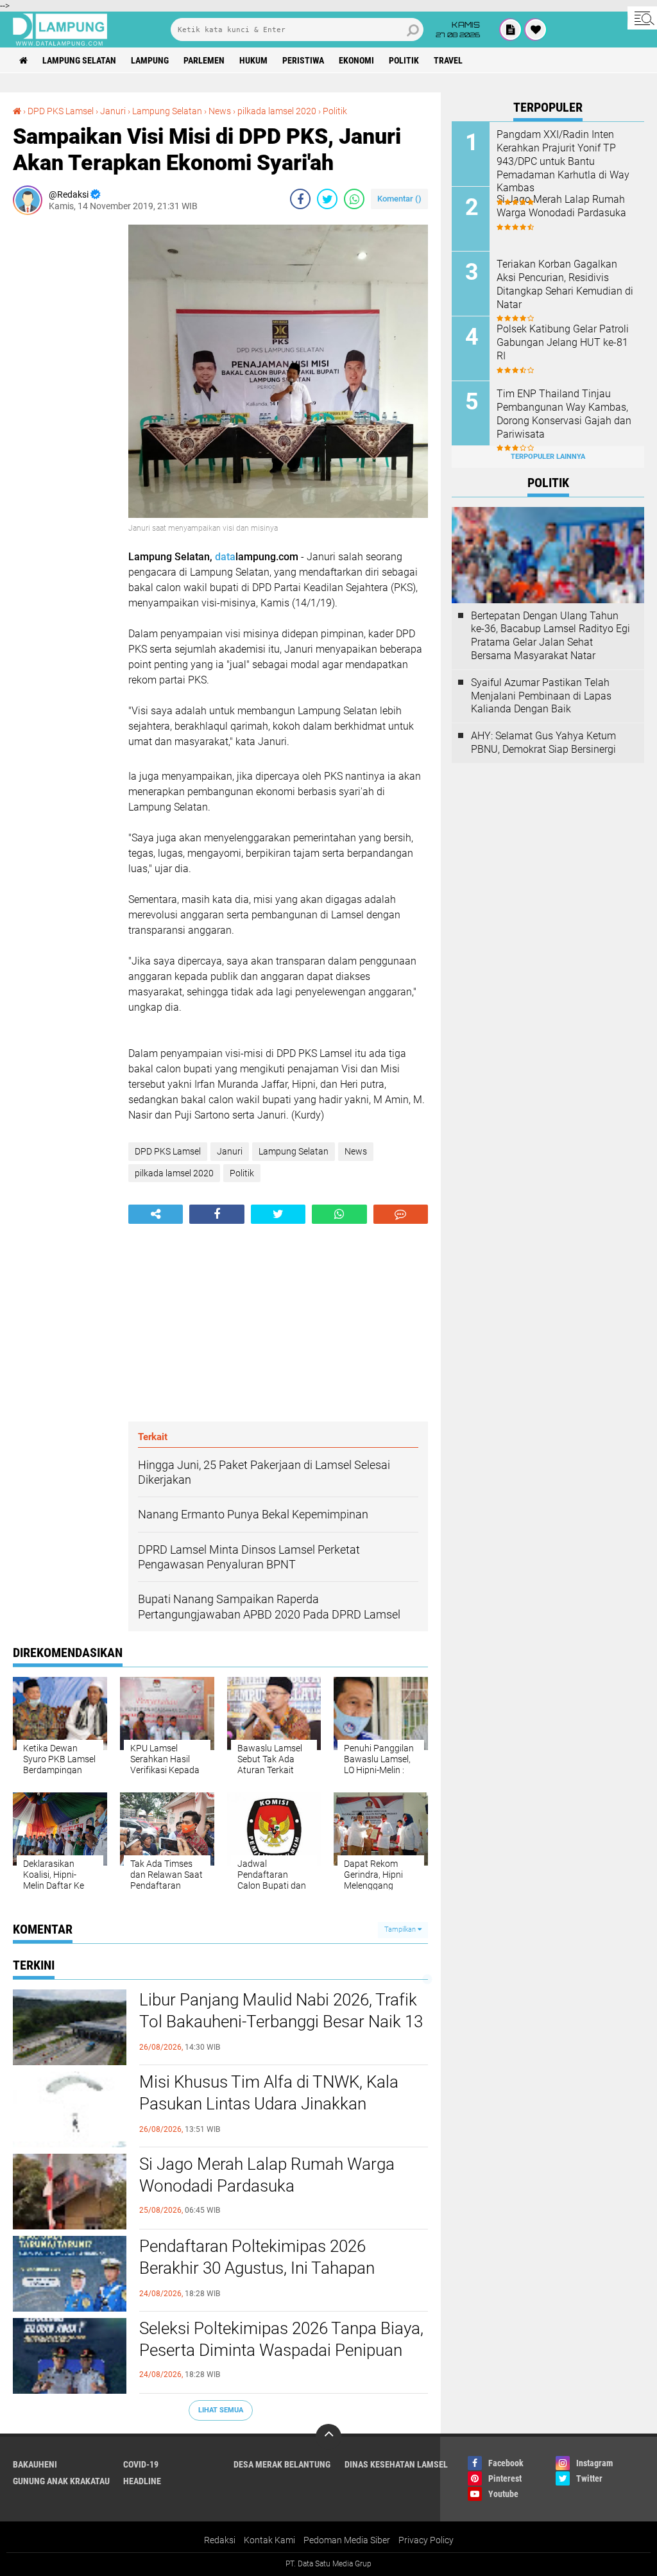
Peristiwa (303, 60)
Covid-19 (141, 2464)
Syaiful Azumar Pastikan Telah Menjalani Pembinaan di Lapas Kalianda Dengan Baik (541, 696)
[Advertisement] (64, 417)
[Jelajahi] (642, 18)
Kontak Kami (269, 2540)
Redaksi (220, 2540)
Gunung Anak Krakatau (61, 2481)
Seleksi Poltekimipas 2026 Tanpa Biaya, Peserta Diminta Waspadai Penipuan (281, 2339)
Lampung (150, 60)
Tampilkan (401, 1929)
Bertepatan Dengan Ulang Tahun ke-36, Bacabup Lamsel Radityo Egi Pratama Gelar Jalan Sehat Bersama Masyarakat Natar (550, 636)
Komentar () (399, 199)
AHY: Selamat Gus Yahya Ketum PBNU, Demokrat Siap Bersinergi (543, 743)
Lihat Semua (221, 2410)
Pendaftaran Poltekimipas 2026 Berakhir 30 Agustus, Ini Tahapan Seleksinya (257, 2268)
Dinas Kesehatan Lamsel (396, 2464)
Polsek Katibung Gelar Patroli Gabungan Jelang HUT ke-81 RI (563, 342)
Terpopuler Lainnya (548, 457)
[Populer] (536, 30)
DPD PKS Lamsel (61, 111)
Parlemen (204, 60)
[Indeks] (511, 30)
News (220, 111)
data (225, 557)
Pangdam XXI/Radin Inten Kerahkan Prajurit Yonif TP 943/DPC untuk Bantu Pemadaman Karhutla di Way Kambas (563, 161)
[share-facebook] (300, 199)
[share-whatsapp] (354, 199)
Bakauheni (35, 2464)
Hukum (253, 60)
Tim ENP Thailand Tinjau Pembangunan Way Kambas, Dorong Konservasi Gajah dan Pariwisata (564, 414)
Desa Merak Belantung (282, 2464)
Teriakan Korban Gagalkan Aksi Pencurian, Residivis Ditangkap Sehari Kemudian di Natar (565, 284)
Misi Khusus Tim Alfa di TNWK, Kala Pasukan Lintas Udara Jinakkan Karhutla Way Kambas (269, 2104)
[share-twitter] (327, 199)
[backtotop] (328, 2437)
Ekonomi (356, 60)
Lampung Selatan (79, 60)
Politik (404, 60)
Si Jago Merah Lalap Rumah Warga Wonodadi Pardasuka (267, 2175)
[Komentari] (401, 1214)
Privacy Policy (426, 2540)
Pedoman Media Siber (347, 2540)
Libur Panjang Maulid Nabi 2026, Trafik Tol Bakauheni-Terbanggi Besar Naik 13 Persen (281, 2022)
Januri (113, 111)
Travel (448, 60)
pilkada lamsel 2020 (277, 111)
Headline (142, 2481)
